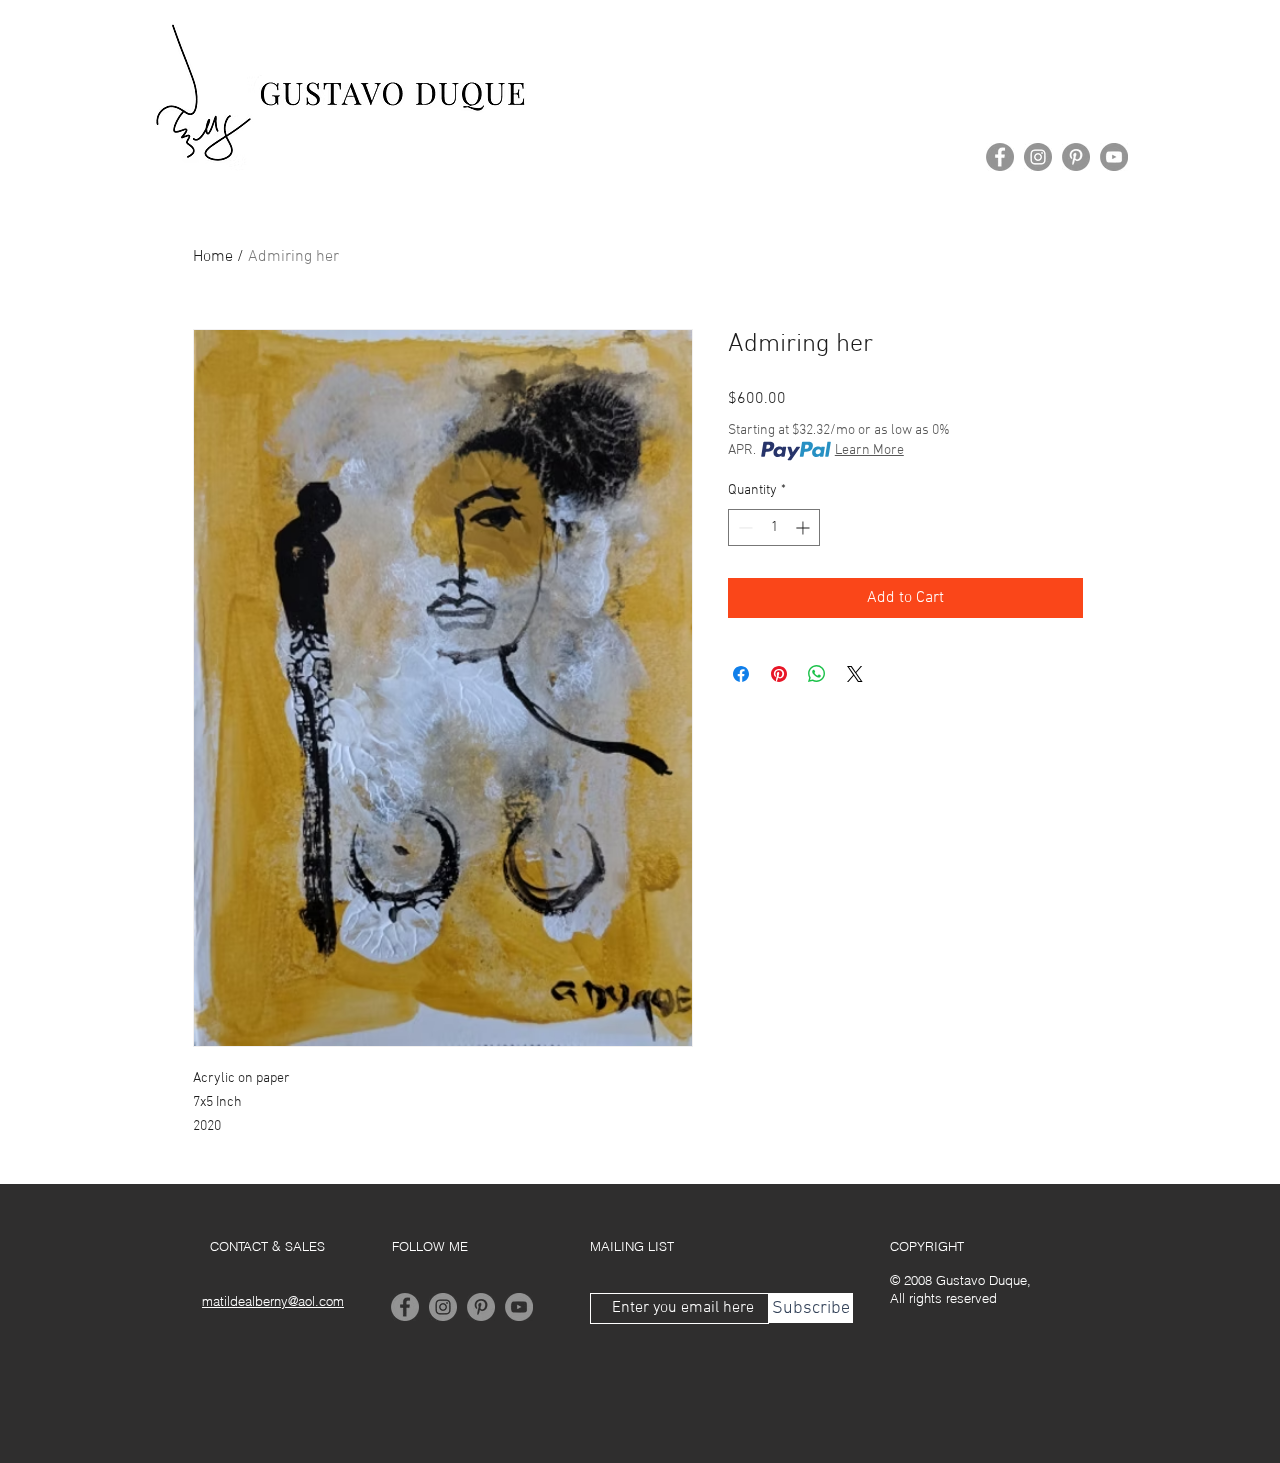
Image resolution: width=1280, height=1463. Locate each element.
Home (213, 257)
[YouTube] (1114, 157)
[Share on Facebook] (741, 674)
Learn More (869, 450)
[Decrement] (743, 527)
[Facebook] (1000, 157)
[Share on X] (855, 674)
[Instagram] (1038, 157)
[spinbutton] (774, 527)
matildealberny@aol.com (273, 1301)
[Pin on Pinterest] (779, 674)
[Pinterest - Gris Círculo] (1076, 157)
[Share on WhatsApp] (817, 674)
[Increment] (804, 527)
